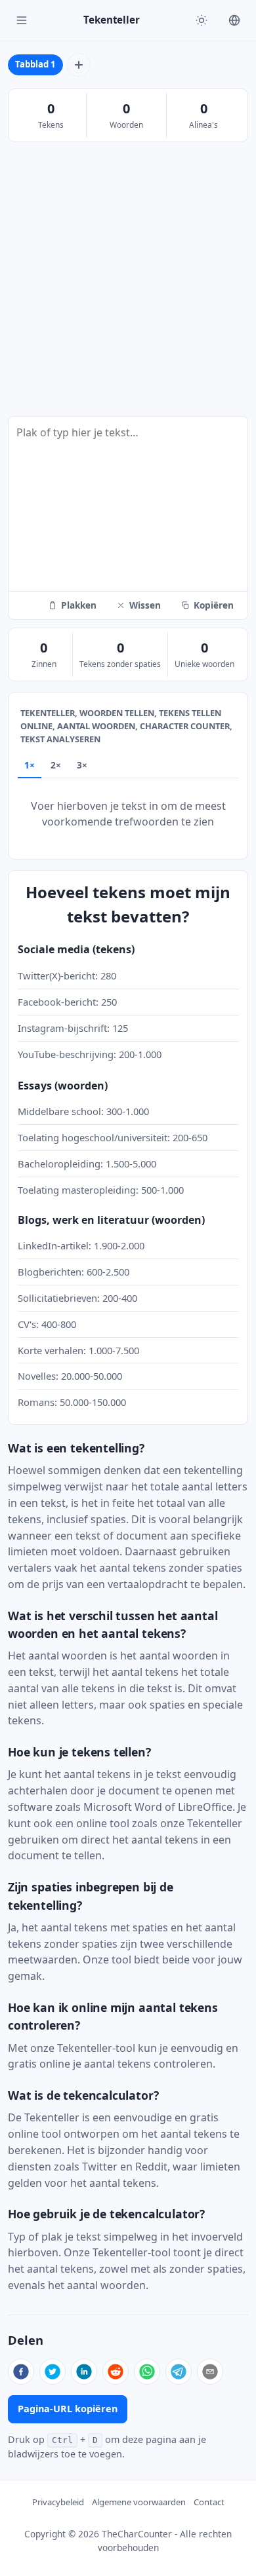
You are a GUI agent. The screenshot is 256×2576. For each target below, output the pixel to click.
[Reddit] (116, 2372)
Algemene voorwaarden (139, 2502)
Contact (209, 2502)
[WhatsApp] (147, 2372)
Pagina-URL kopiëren (68, 2409)
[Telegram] (179, 2372)
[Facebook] (21, 2372)
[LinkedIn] (84, 2372)
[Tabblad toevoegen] (79, 65)
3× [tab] (82, 765)
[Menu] (22, 20)
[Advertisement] (128, 280)
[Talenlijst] (234, 20)
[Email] (210, 2372)
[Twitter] (53, 2372)
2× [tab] (56, 765)
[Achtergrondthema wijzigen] (202, 20)
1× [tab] (30, 765)
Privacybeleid (58, 2502)
